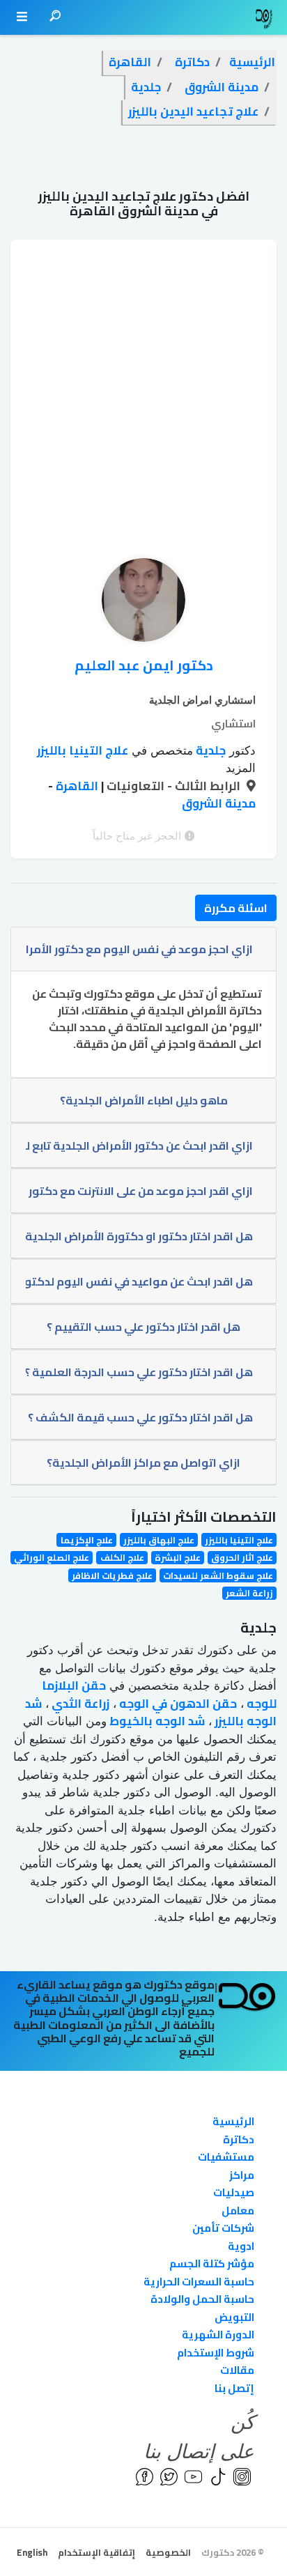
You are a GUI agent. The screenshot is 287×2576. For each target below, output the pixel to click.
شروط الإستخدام (216, 2353)
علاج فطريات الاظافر (112, 1575)
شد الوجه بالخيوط (156, 1721)
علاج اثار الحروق (242, 1558)
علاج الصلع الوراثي (52, 1558)
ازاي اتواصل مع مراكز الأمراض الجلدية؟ (143, 1463)
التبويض (234, 2317)
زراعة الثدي (79, 1704)
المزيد (241, 768)
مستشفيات (226, 2157)
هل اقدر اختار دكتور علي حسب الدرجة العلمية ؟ (139, 1372)
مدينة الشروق (219, 803)
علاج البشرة (178, 1558)
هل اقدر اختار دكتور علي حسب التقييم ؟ (143, 1327)
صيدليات (234, 2192)
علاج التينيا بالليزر (83, 750)
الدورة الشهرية (218, 2335)
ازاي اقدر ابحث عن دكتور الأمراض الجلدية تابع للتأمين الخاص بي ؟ (139, 1146)
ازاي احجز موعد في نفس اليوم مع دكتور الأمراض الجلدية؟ (139, 949)
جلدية (209, 750)
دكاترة (239, 2139)
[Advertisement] (143, 383)
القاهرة (76, 786)
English (32, 2552)
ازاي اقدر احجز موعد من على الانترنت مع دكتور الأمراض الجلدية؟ (139, 1191)
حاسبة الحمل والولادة (202, 2299)
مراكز (242, 2175)
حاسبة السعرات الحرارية (199, 2282)
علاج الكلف (122, 1558)
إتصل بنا (234, 2388)
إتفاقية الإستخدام (96, 2552)
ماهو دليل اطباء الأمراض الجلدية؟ (144, 1100)
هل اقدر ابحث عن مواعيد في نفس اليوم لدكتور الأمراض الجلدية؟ (139, 1281)
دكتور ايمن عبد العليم (144, 665)
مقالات (237, 2370)
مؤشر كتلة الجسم (212, 2263)
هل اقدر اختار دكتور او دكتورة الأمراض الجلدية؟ (139, 1236)
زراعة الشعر (249, 1593)
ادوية (241, 2246)
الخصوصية (168, 2552)
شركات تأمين (223, 2228)
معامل (238, 2211)
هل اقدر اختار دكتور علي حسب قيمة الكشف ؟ (140, 1417)
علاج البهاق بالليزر (159, 1540)
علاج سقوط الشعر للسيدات (218, 1575)
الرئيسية (233, 2121)
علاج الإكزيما (87, 1540)
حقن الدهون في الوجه (177, 1704)
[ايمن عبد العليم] (143, 603)
